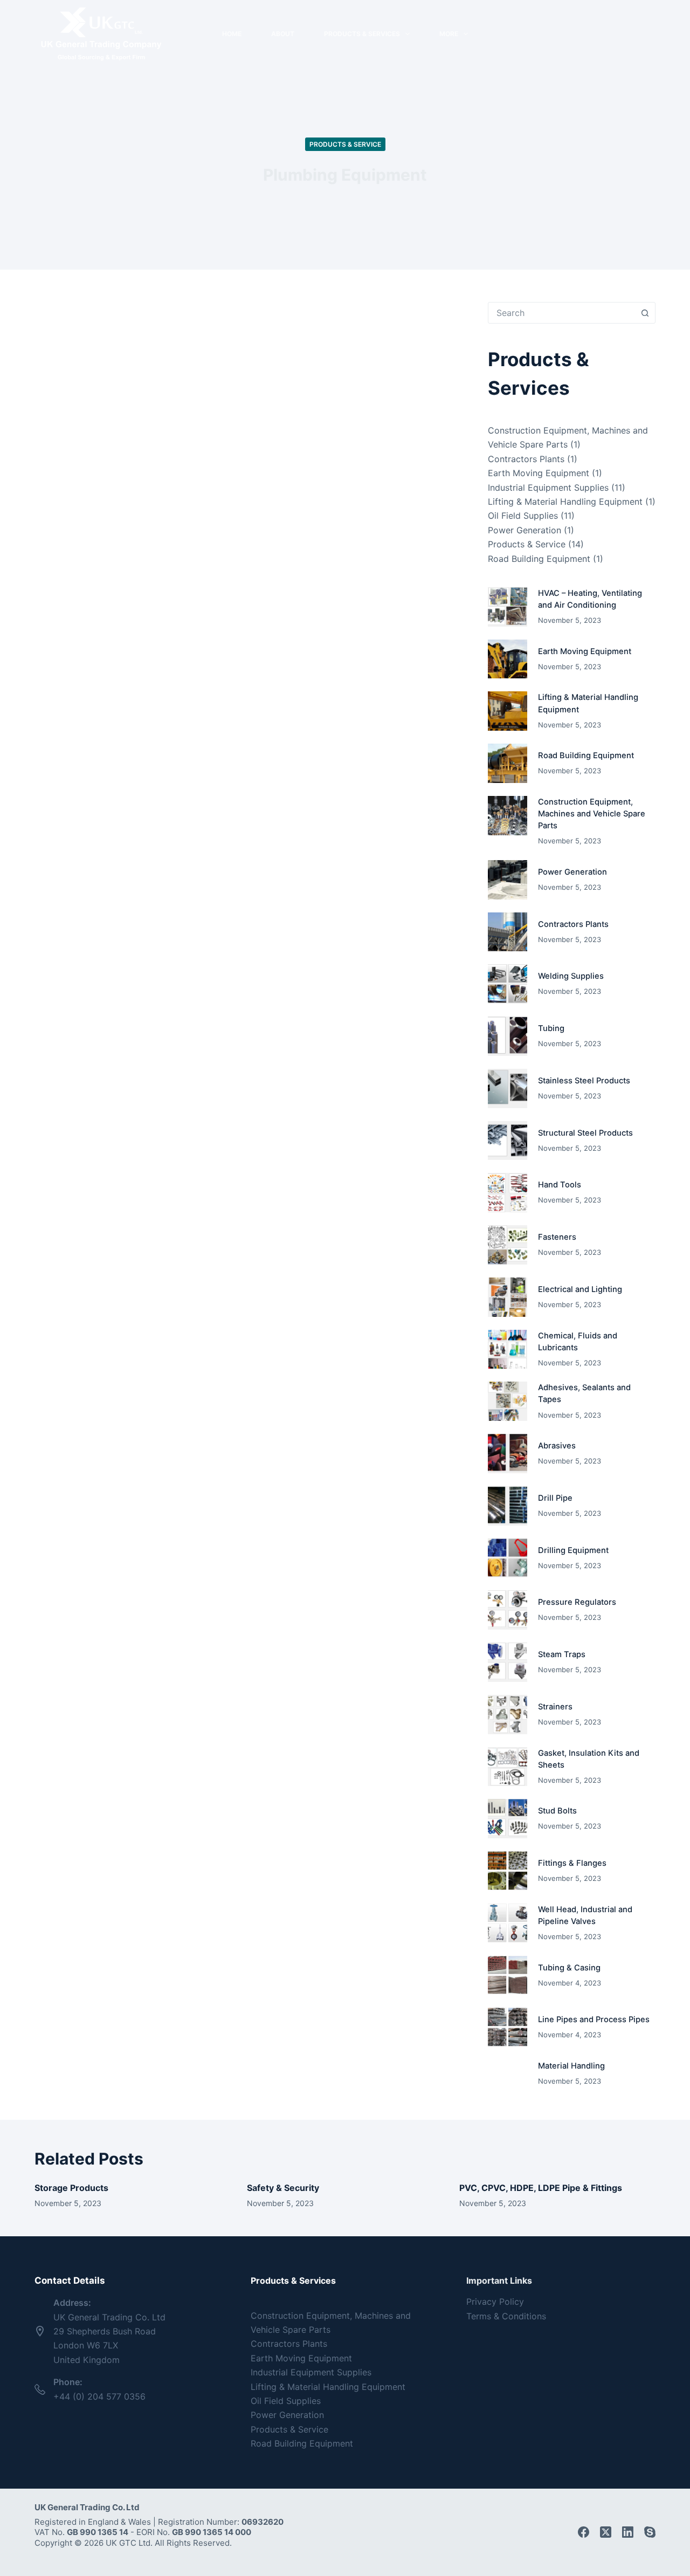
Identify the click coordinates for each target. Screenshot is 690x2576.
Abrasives (557, 1446)
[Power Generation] (508, 880)
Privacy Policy (495, 2302)
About (283, 34)
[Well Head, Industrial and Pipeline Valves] (508, 1923)
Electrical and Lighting (580, 1289)
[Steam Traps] (508, 1662)
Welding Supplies (571, 976)
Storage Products (71, 2188)
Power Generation (525, 530)
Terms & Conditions (506, 2316)
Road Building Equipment (539, 559)
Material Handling (571, 2066)
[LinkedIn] (628, 2532)
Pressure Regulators (577, 1602)
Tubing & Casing (569, 1968)
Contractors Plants (526, 459)
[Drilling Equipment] (508, 1558)
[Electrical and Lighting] (508, 1297)
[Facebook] (584, 2532)
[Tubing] (508, 1036)
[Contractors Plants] (508, 932)
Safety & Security (283, 2188)
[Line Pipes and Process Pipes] (508, 2027)
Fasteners (557, 1237)
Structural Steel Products (585, 1133)
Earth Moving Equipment (539, 473)
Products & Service (345, 144)
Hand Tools (560, 1185)
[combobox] (561, 313)
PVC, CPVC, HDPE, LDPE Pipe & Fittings (541, 2188)
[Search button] (645, 313)
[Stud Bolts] (508, 1819)
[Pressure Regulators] (508, 1610)
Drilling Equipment (573, 1550)
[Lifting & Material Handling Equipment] (508, 711)
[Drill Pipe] (508, 1506)
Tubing (551, 1028)
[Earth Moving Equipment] (508, 659)
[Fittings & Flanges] (508, 1871)
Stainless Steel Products (584, 1081)
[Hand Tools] (508, 1193)
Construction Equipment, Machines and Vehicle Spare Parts (592, 814)
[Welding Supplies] (508, 984)
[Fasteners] (508, 1245)
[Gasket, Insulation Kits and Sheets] (508, 1767)
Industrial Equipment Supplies (548, 487)
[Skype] (650, 2532)
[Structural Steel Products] (508, 1141)
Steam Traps (562, 1654)
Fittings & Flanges (572, 1863)
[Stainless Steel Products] (508, 1088)
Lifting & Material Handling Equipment (565, 502)
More (449, 34)
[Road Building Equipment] (508, 763)
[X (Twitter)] (606, 2532)
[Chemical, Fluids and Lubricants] (508, 1349)
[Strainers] (508, 1715)
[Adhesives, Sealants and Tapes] (508, 1401)
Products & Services (362, 34)
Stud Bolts (557, 1811)
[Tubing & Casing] (508, 1976)
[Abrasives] (508, 1454)
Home (232, 34)
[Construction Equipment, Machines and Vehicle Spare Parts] (508, 816)
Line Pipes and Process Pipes (594, 2019)
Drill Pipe (555, 1498)
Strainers (555, 1707)
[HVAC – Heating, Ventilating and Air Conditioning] (508, 607)
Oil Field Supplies (523, 516)
